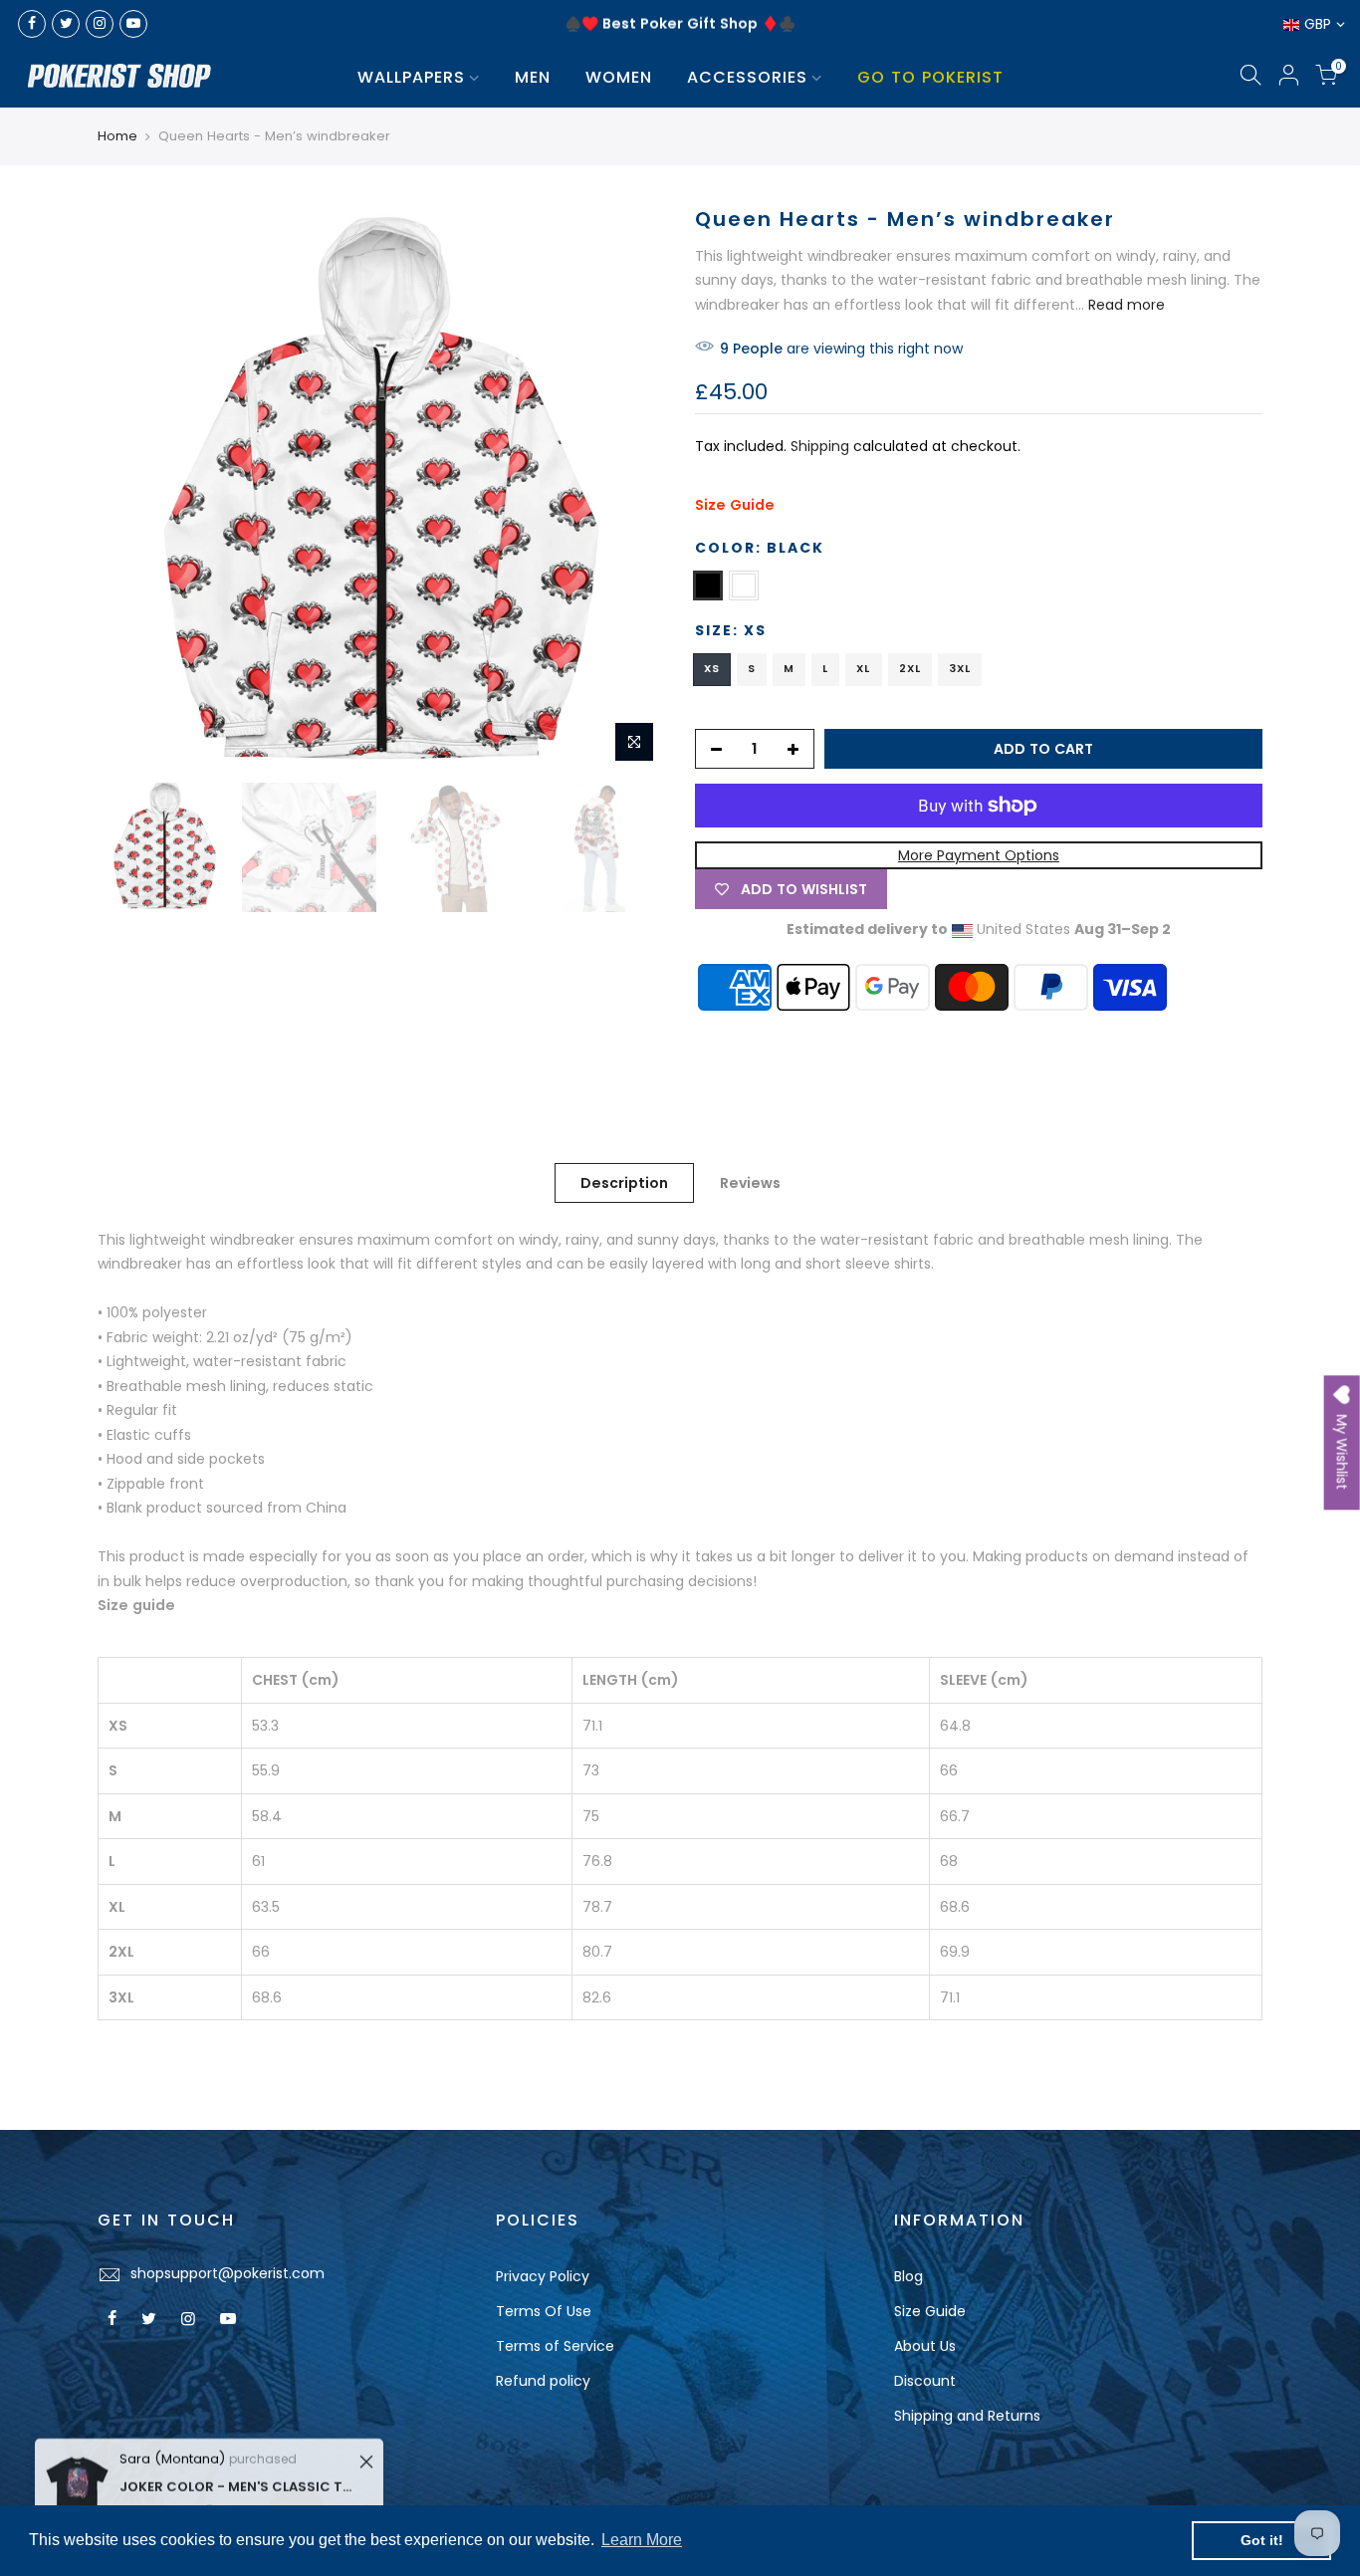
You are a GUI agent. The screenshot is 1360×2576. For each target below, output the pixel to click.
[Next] (630, 489)
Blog (908, 2276)
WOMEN (619, 77)
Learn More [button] (642, 2540)
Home (117, 136)
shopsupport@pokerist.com (227, 2273)
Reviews (750, 1183)
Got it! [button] (1262, 2540)
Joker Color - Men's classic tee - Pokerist (236, 2472)
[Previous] (132, 489)
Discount (925, 2381)
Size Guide (735, 505)
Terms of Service (555, 2346)
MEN (533, 77)
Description (624, 1183)
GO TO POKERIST (930, 77)
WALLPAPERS (411, 77)
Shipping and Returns (967, 2416)
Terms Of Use (544, 2311)
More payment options (979, 855)
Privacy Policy (543, 2276)
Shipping (820, 446)
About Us (925, 2346)
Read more (1125, 305)
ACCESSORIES (747, 77)
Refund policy (543, 2381)
